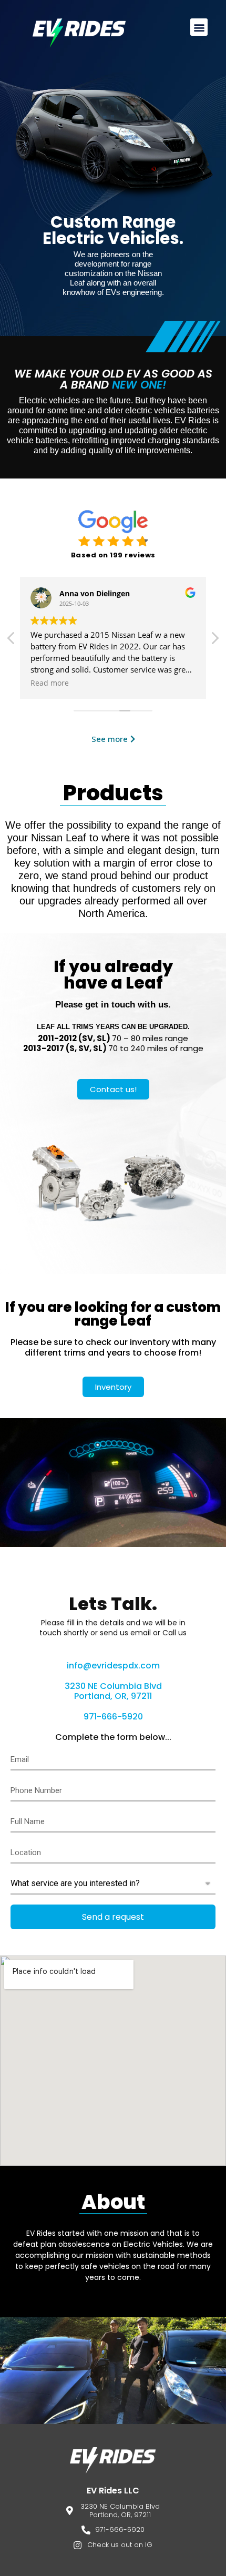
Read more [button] (50, 683)
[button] (199, 27)
